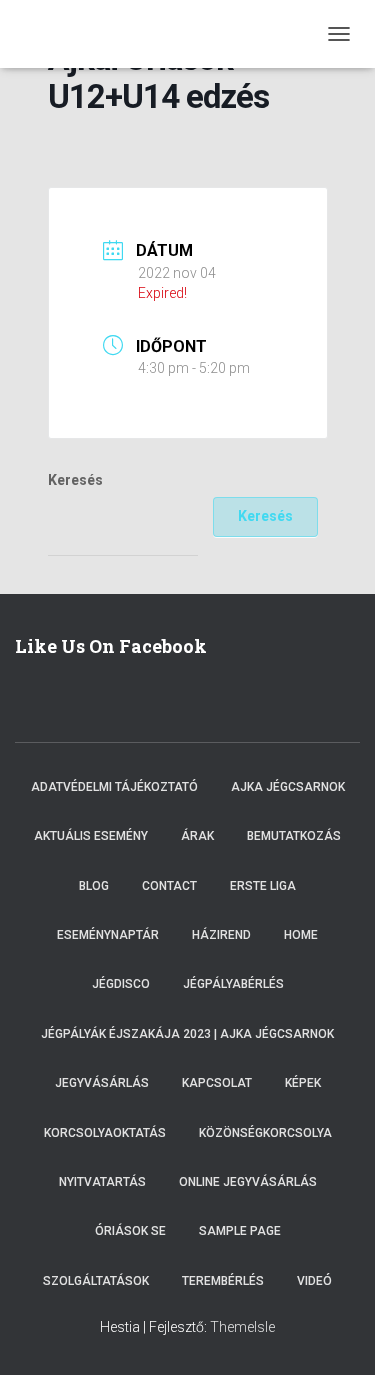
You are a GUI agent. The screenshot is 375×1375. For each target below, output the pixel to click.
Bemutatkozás (294, 836)
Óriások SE (130, 1231)
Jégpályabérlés (233, 984)
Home (301, 935)
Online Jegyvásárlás (248, 1182)
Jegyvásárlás (102, 1083)
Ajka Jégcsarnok (288, 787)
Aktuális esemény (91, 836)
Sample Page (240, 1231)
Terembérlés (223, 1281)
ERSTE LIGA (263, 886)
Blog (94, 886)
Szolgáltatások (96, 1281)
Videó (314, 1281)
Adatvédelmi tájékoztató (114, 787)
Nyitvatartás (102, 1182)
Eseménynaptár (108, 935)
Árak (197, 836)
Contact (169, 886)
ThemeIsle (242, 1327)
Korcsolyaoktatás (105, 1133)
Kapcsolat (217, 1083)
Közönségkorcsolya (265, 1133)
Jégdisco (121, 984)
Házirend (221, 935)
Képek (303, 1083)
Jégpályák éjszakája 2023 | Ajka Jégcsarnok (187, 1034)
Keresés (75, 480)
